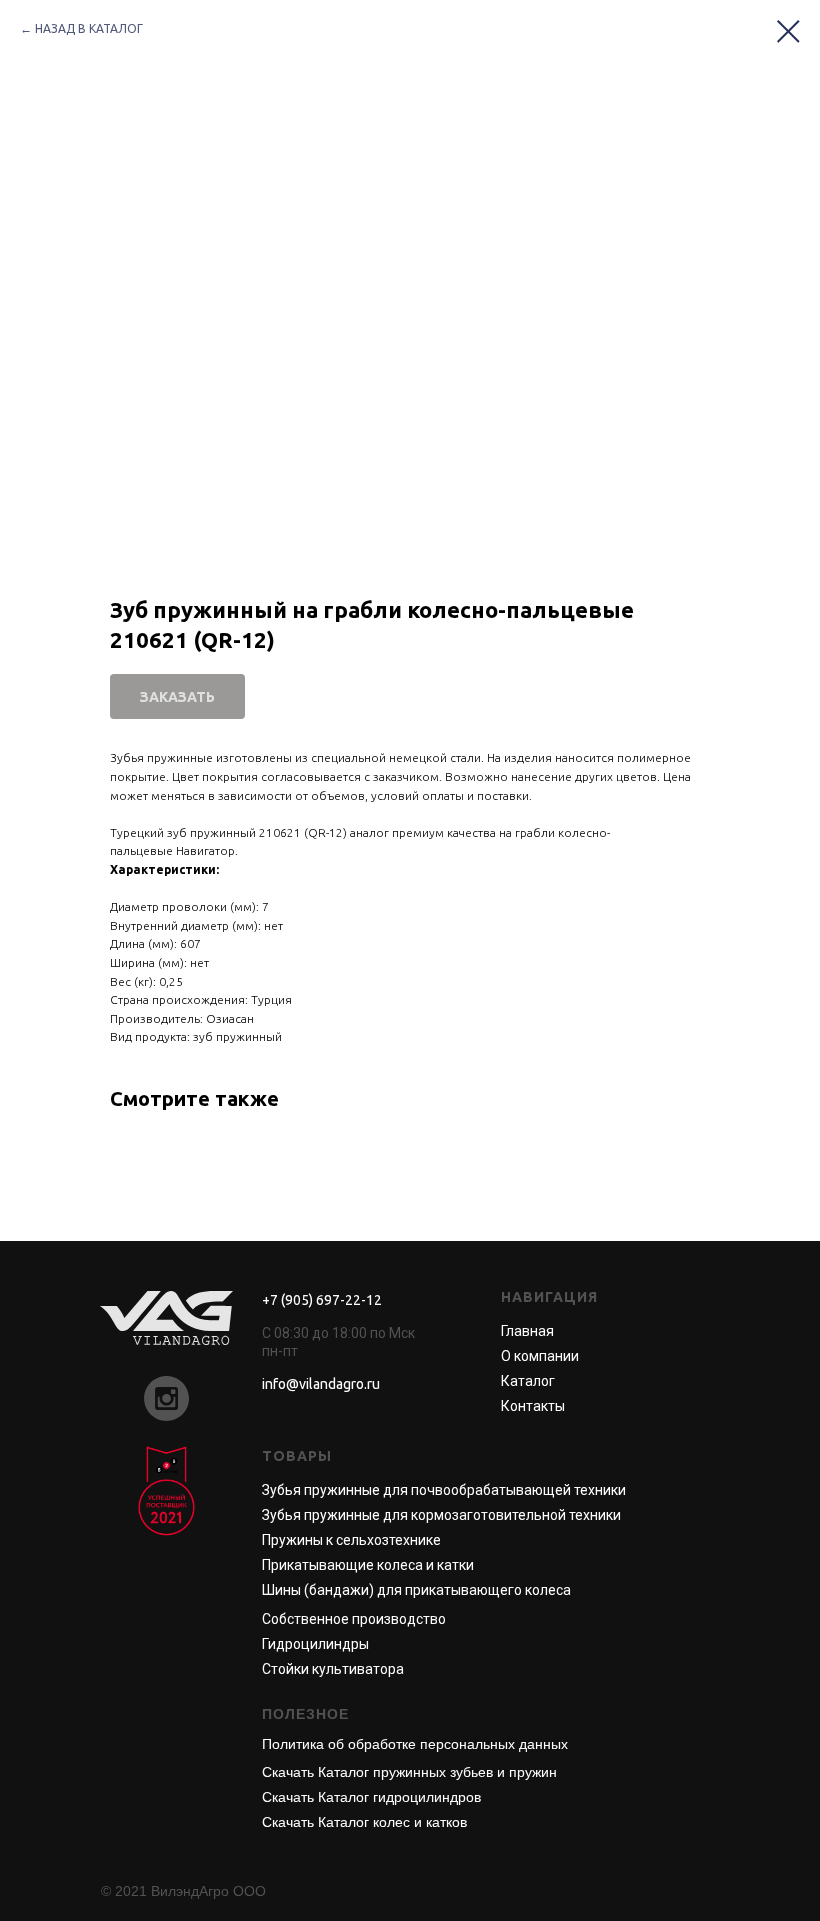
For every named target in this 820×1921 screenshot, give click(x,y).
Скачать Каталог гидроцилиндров (371, 1797)
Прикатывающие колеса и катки (368, 1565)
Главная (527, 1331)
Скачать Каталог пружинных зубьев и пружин (409, 1772)
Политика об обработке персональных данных (415, 1744)
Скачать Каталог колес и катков (364, 1822)
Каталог (528, 1381)
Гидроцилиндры (315, 1644)
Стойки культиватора (333, 1669)
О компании (540, 1356)
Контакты (533, 1406)
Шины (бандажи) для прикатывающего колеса (416, 1590)
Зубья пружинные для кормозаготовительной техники (441, 1515)
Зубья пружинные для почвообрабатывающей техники (444, 1490)
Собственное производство (354, 1619)
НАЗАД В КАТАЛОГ (89, 28)
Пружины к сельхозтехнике (351, 1540)
